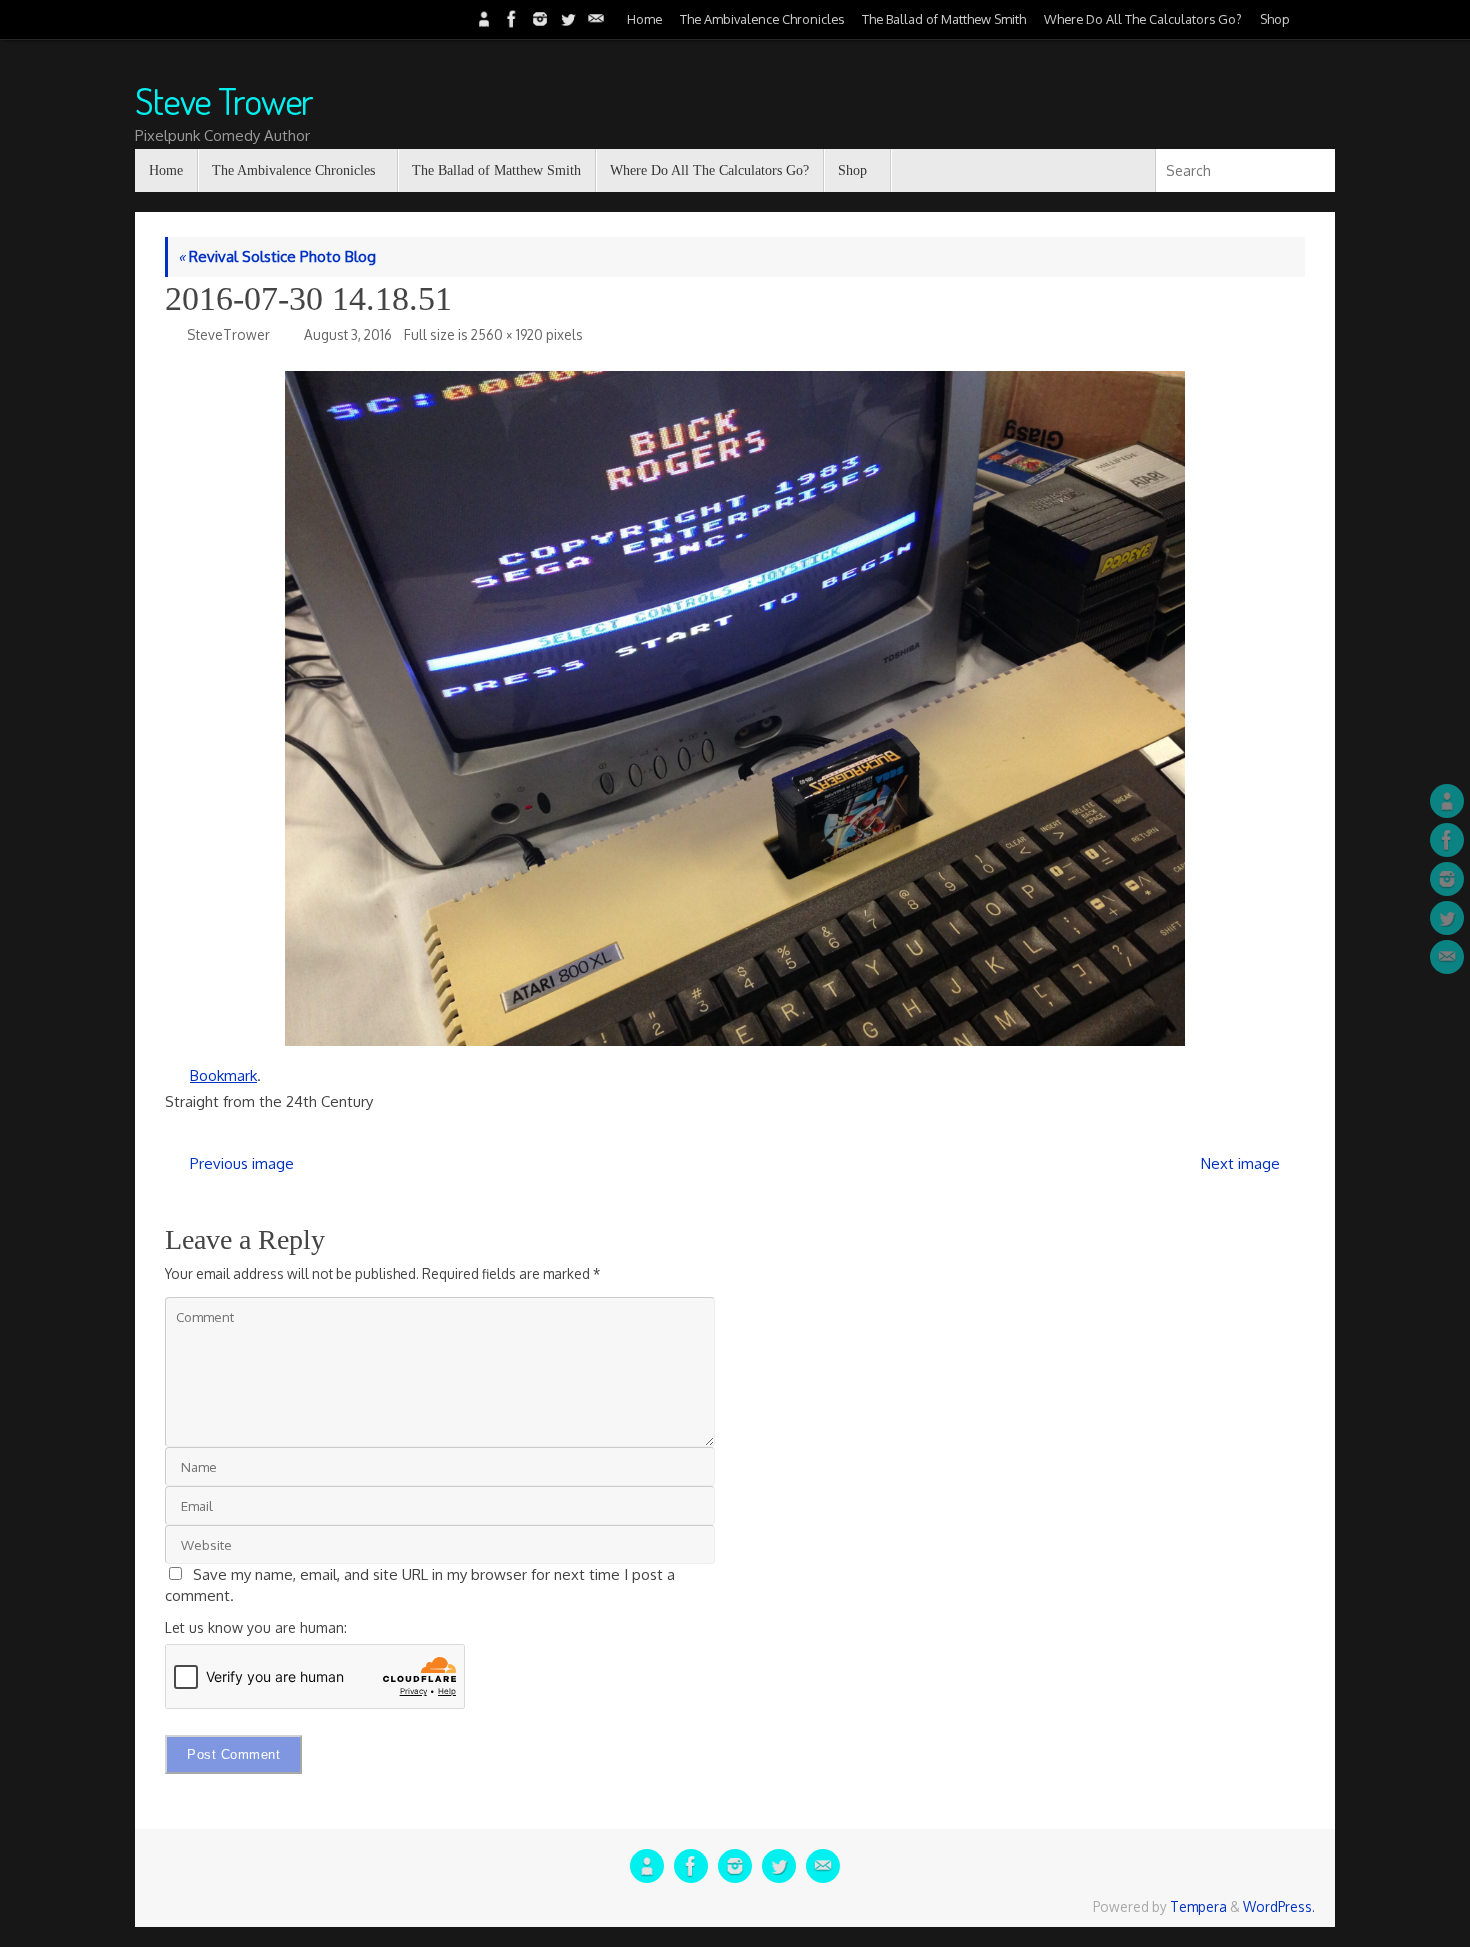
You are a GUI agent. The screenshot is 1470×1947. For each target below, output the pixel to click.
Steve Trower (224, 101)
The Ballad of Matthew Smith (944, 19)
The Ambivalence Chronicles (762, 19)
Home (644, 19)
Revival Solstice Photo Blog (277, 256)
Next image (1240, 1163)
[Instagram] (538, 19)
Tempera (1198, 1906)
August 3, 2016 (348, 334)
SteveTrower (228, 334)
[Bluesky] (482, 19)
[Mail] (594, 19)
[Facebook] (510, 19)
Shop (1275, 19)
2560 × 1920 (507, 334)
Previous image (242, 1163)
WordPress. (1279, 1906)
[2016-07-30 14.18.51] (735, 708)
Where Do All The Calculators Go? (1143, 19)
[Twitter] (566, 19)
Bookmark (223, 1075)
